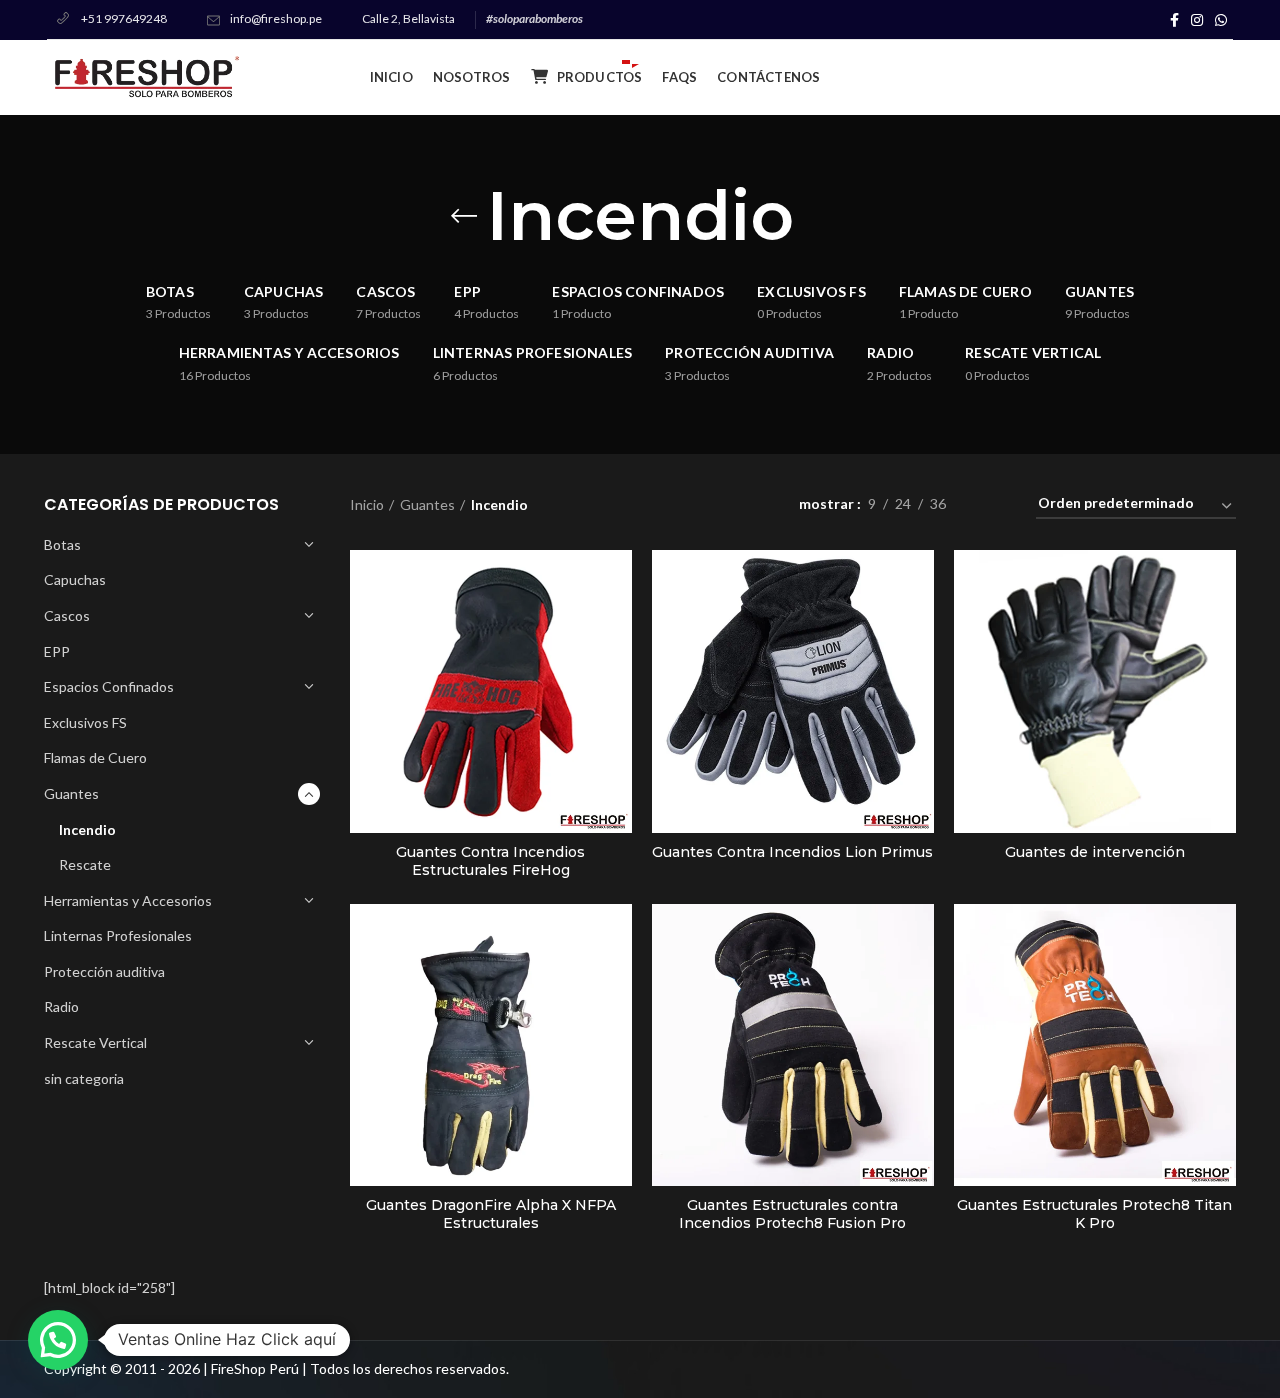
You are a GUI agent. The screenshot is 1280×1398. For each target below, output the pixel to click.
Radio (61, 1006)
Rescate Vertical (95, 1042)
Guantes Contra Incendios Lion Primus (792, 852)
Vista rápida (617, 582)
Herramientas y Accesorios (128, 900)
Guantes (71, 793)
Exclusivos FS (85, 722)
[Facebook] (1174, 20)
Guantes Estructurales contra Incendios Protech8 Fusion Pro (792, 1214)
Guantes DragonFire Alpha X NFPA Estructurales (491, 1214)
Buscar (1206, 78)
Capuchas (75, 579)
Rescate (85, 864)
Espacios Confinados (109, 686)
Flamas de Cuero (95, 757)
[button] (58, 1340)
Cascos (67, 615)
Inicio (367, 504)
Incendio (87, 829)
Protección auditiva (104, 971)
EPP (57, 651)
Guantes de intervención (1095, 852)
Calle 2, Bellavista (408, 18)
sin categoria (84, 1078)
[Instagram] (1197, 20)
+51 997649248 (123, 18)
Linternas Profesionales (118, 935)
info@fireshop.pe (276, 18)
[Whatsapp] (1221, 20)
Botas (62, 544)
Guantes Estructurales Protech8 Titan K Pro (1094, 1214)
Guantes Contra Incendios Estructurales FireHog (490, 861)
